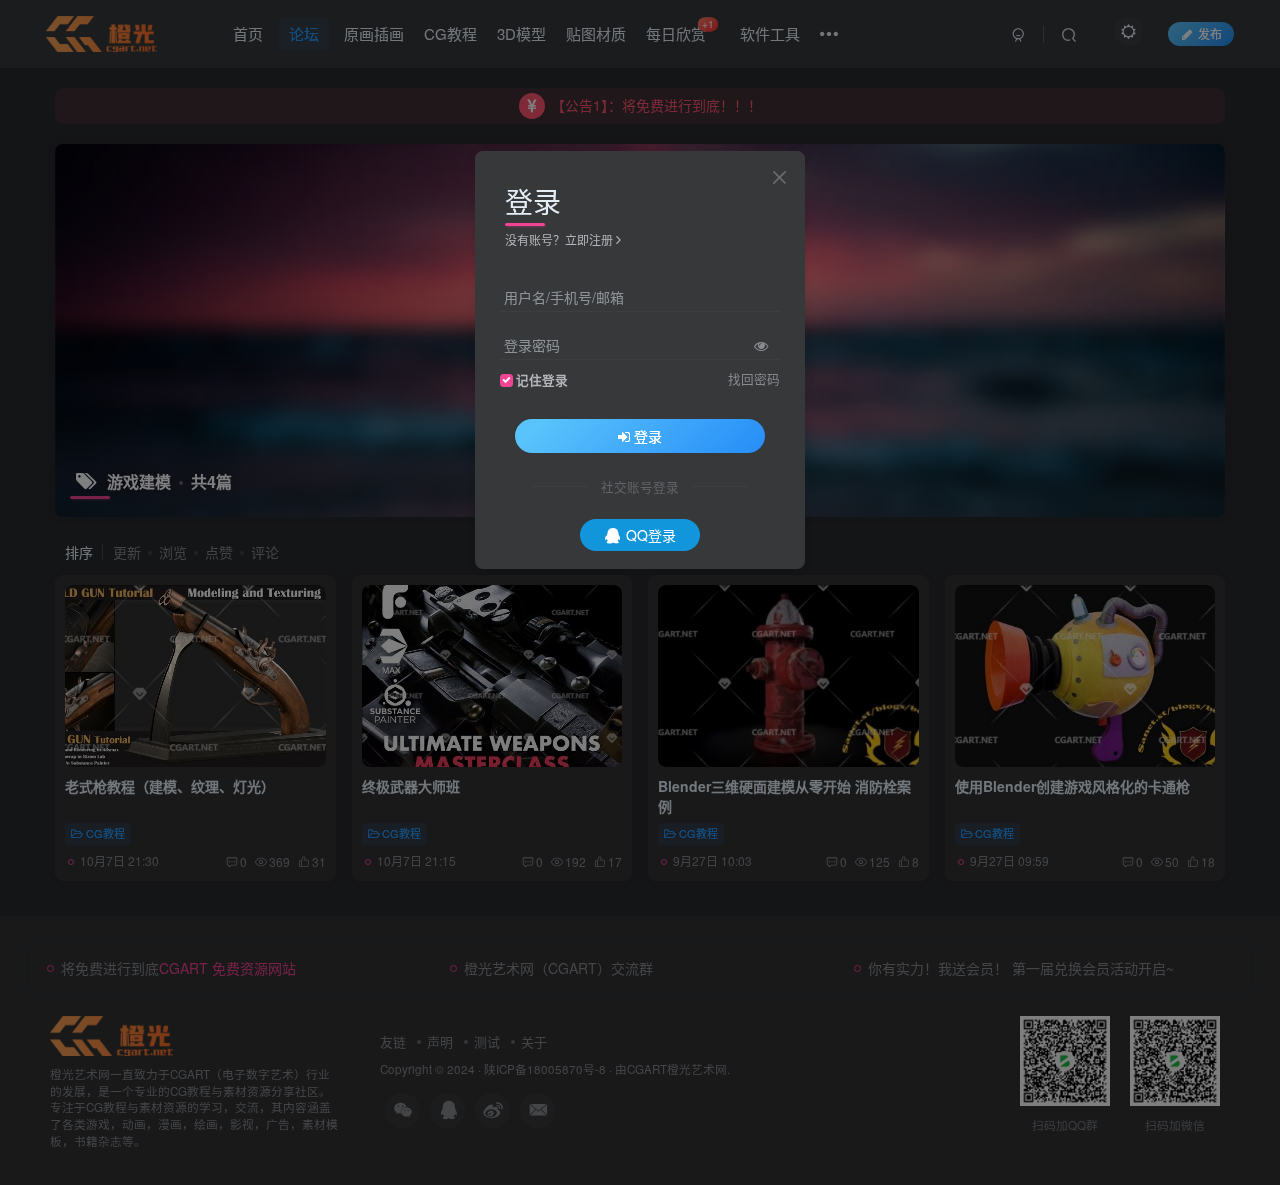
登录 (648, 436)
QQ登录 (651, 535)
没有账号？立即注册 (559, 239)
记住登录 (542, 380)
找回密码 (754, 379)
